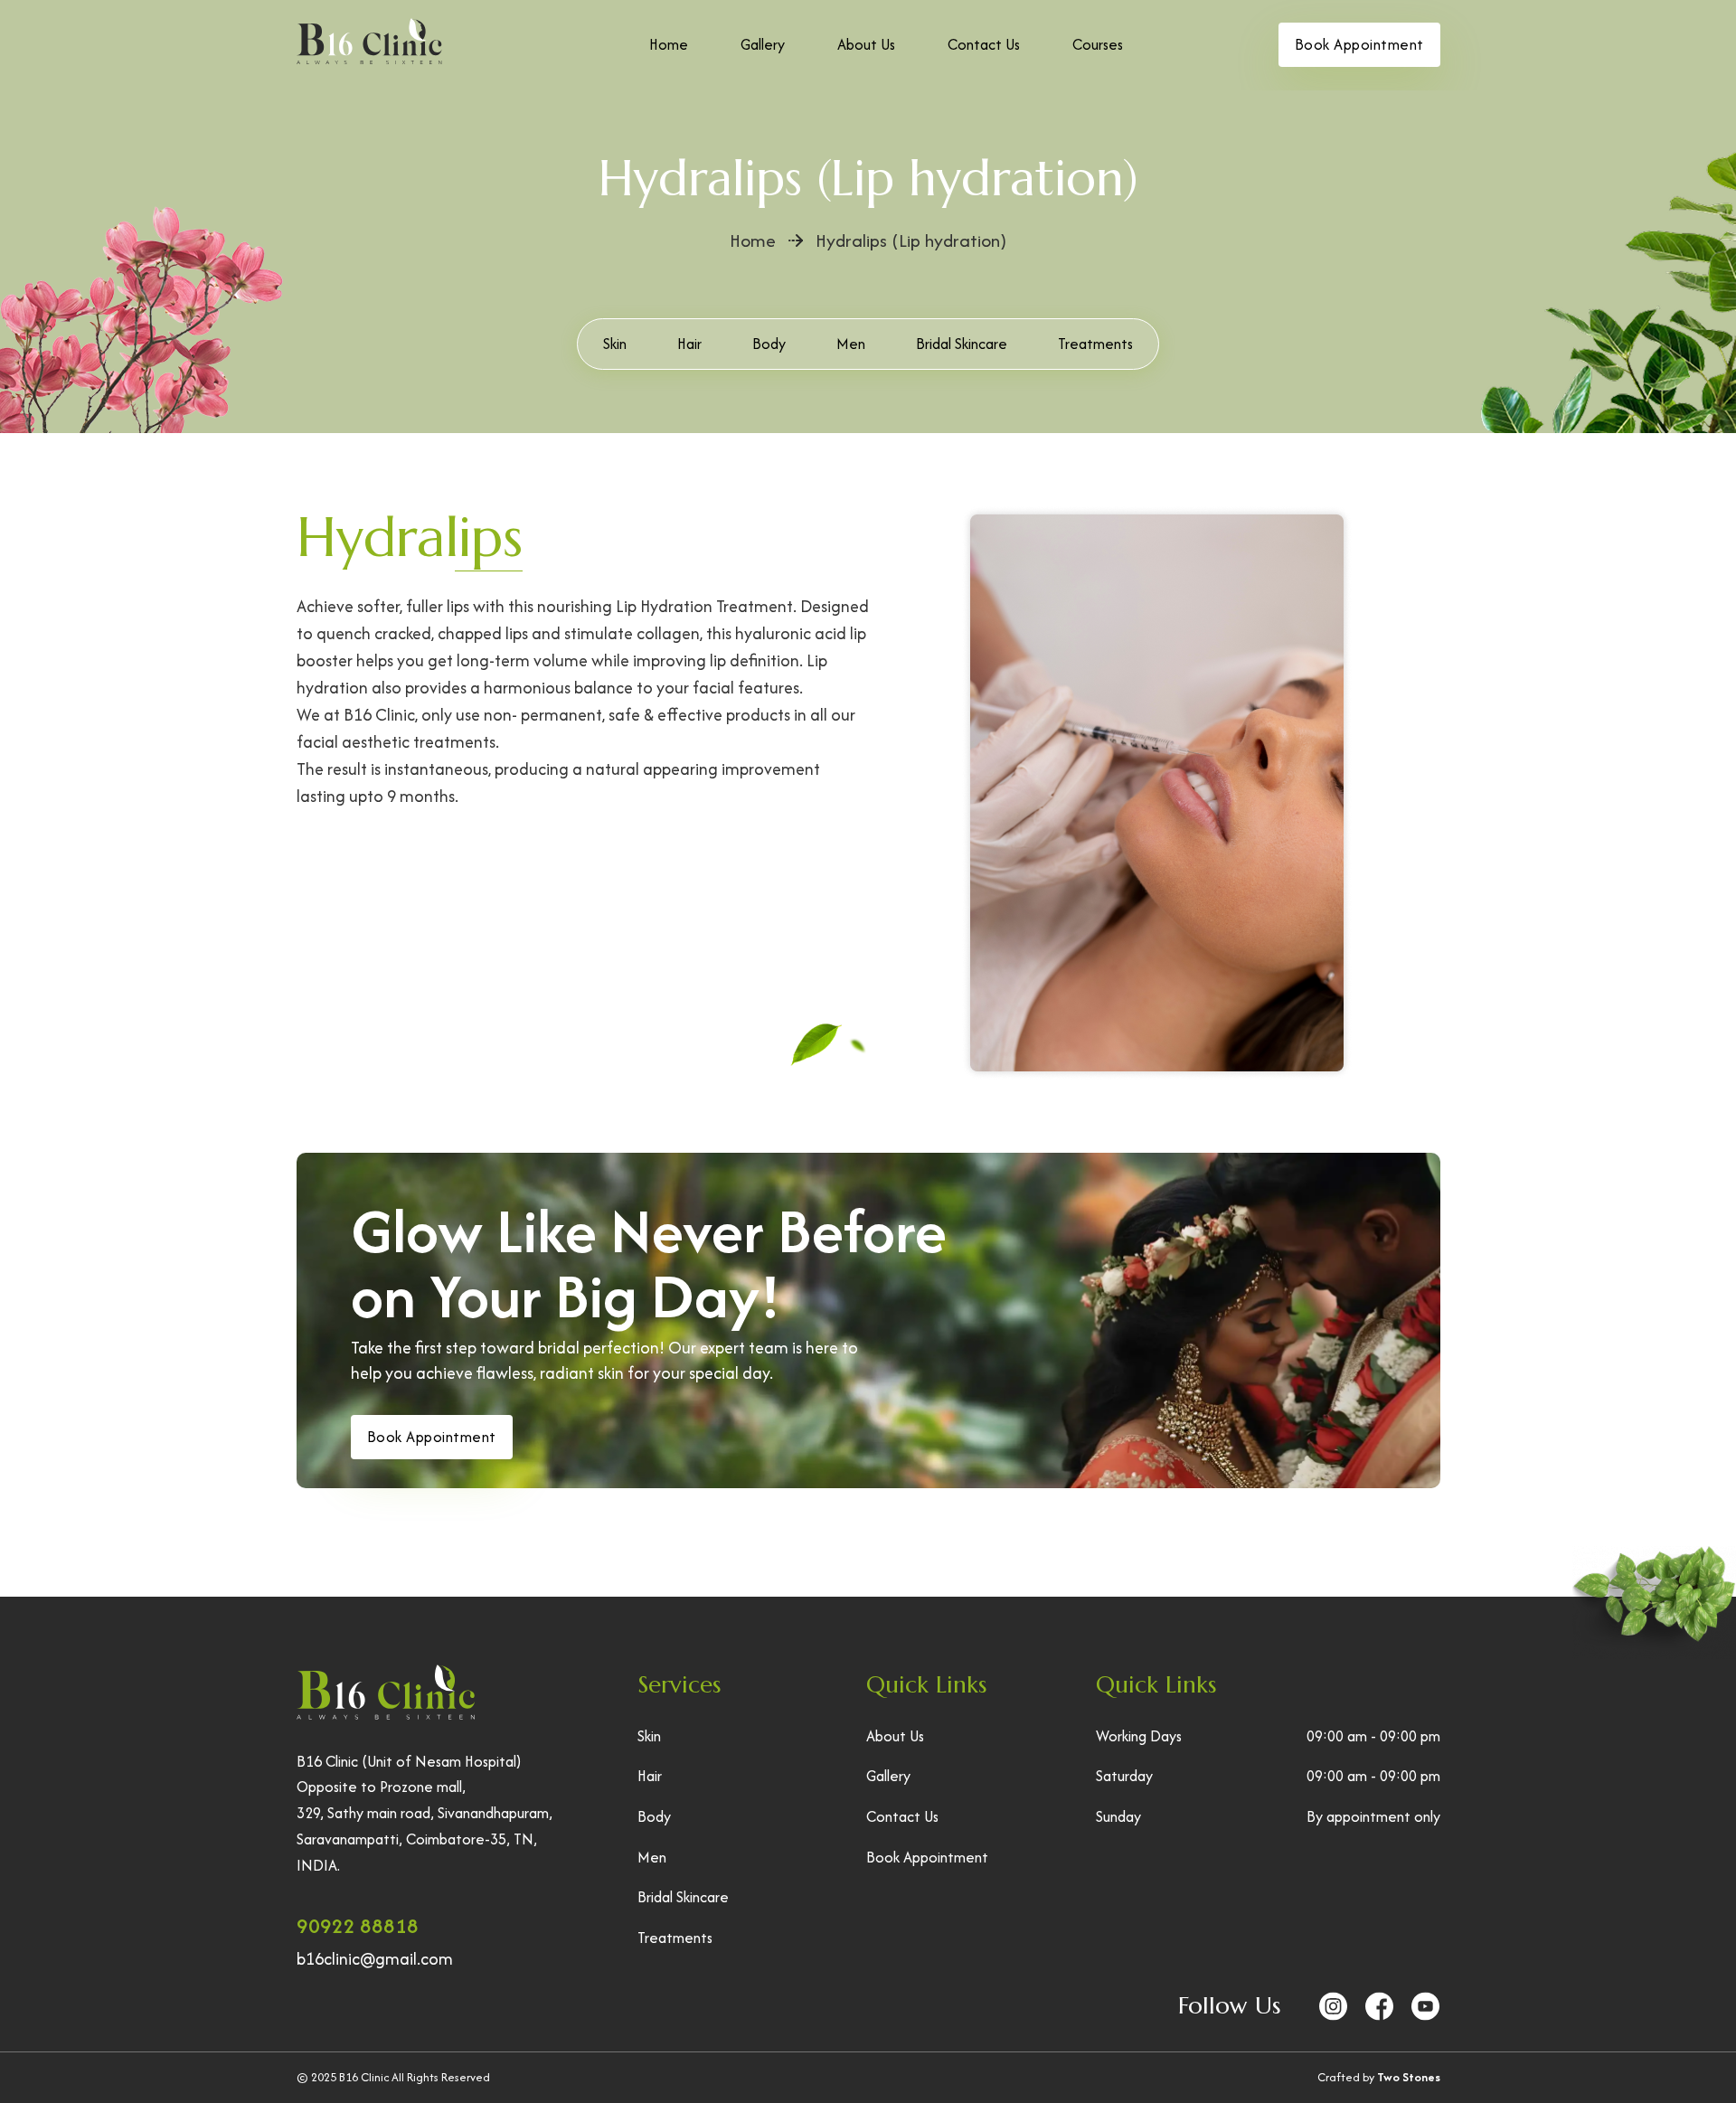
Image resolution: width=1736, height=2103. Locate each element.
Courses (1098, 44)
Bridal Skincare (962, 344)
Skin (615, 344)
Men (851, 344)
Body (769, 344)
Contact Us (984, 44)
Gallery (763, 44)
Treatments (1095, 344)
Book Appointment (1359, 44)
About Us (866, 44)
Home (669, 44)
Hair (689, 344)
